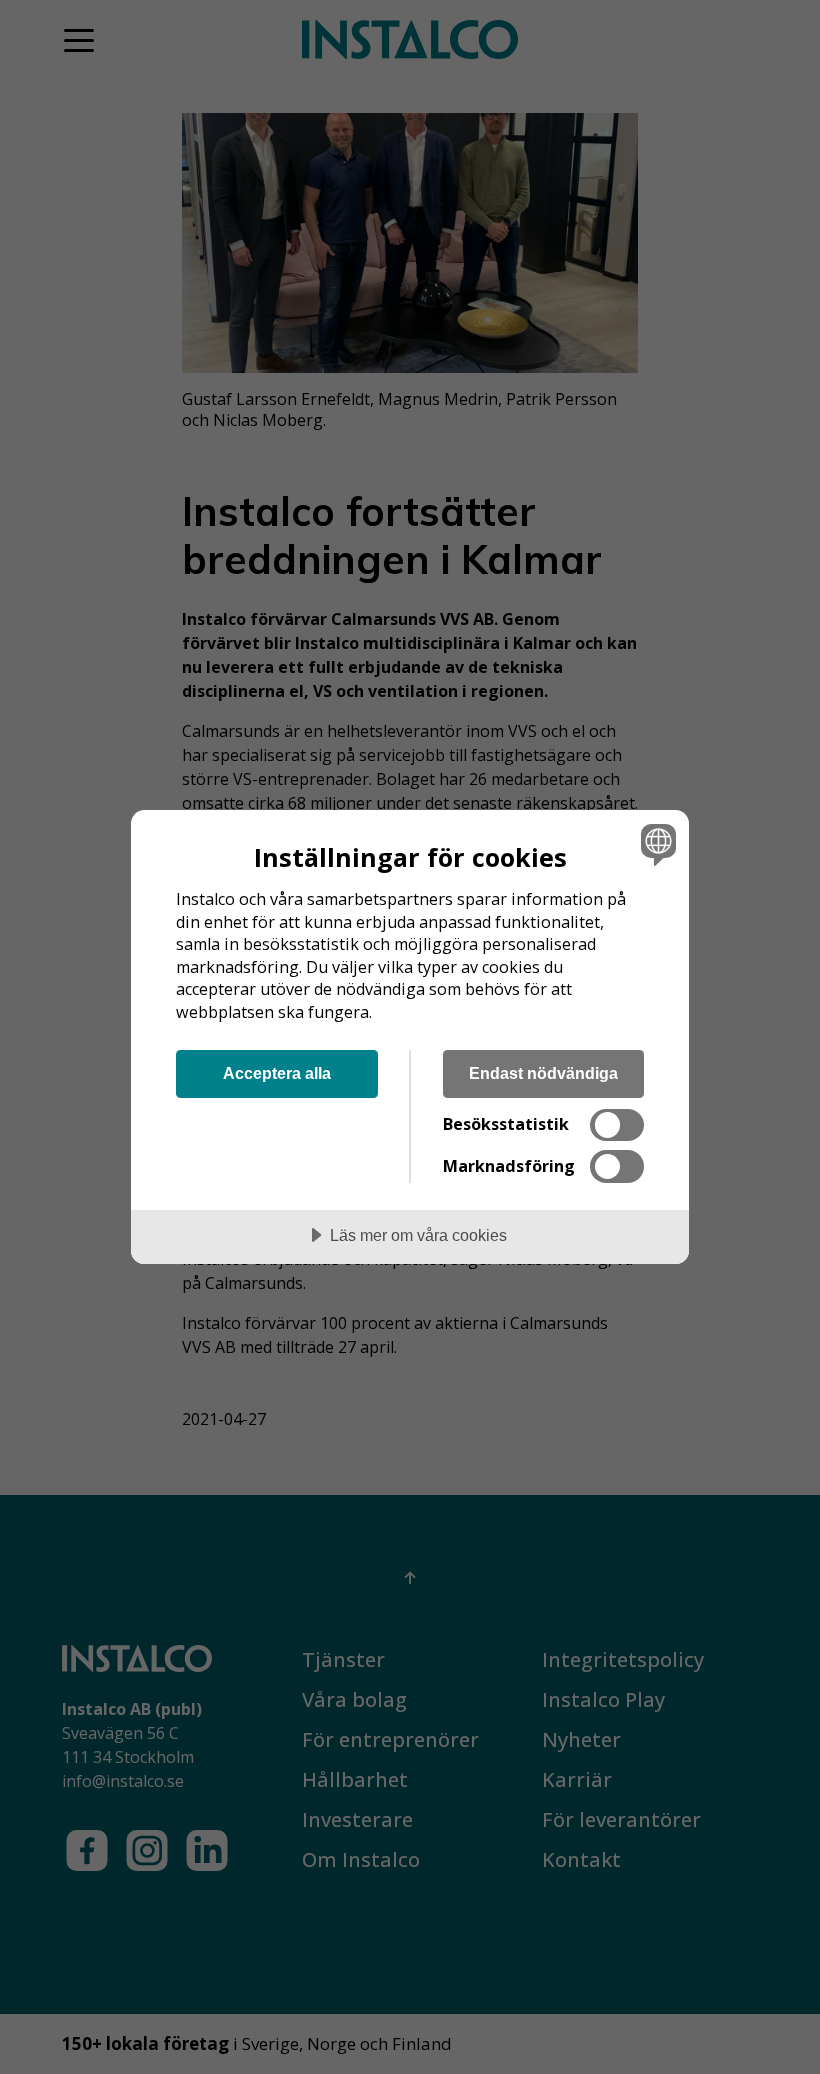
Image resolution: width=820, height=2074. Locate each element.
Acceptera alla (277, 1073)
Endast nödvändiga (543, 1073)
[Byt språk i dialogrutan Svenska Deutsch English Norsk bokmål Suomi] (656, 844)
